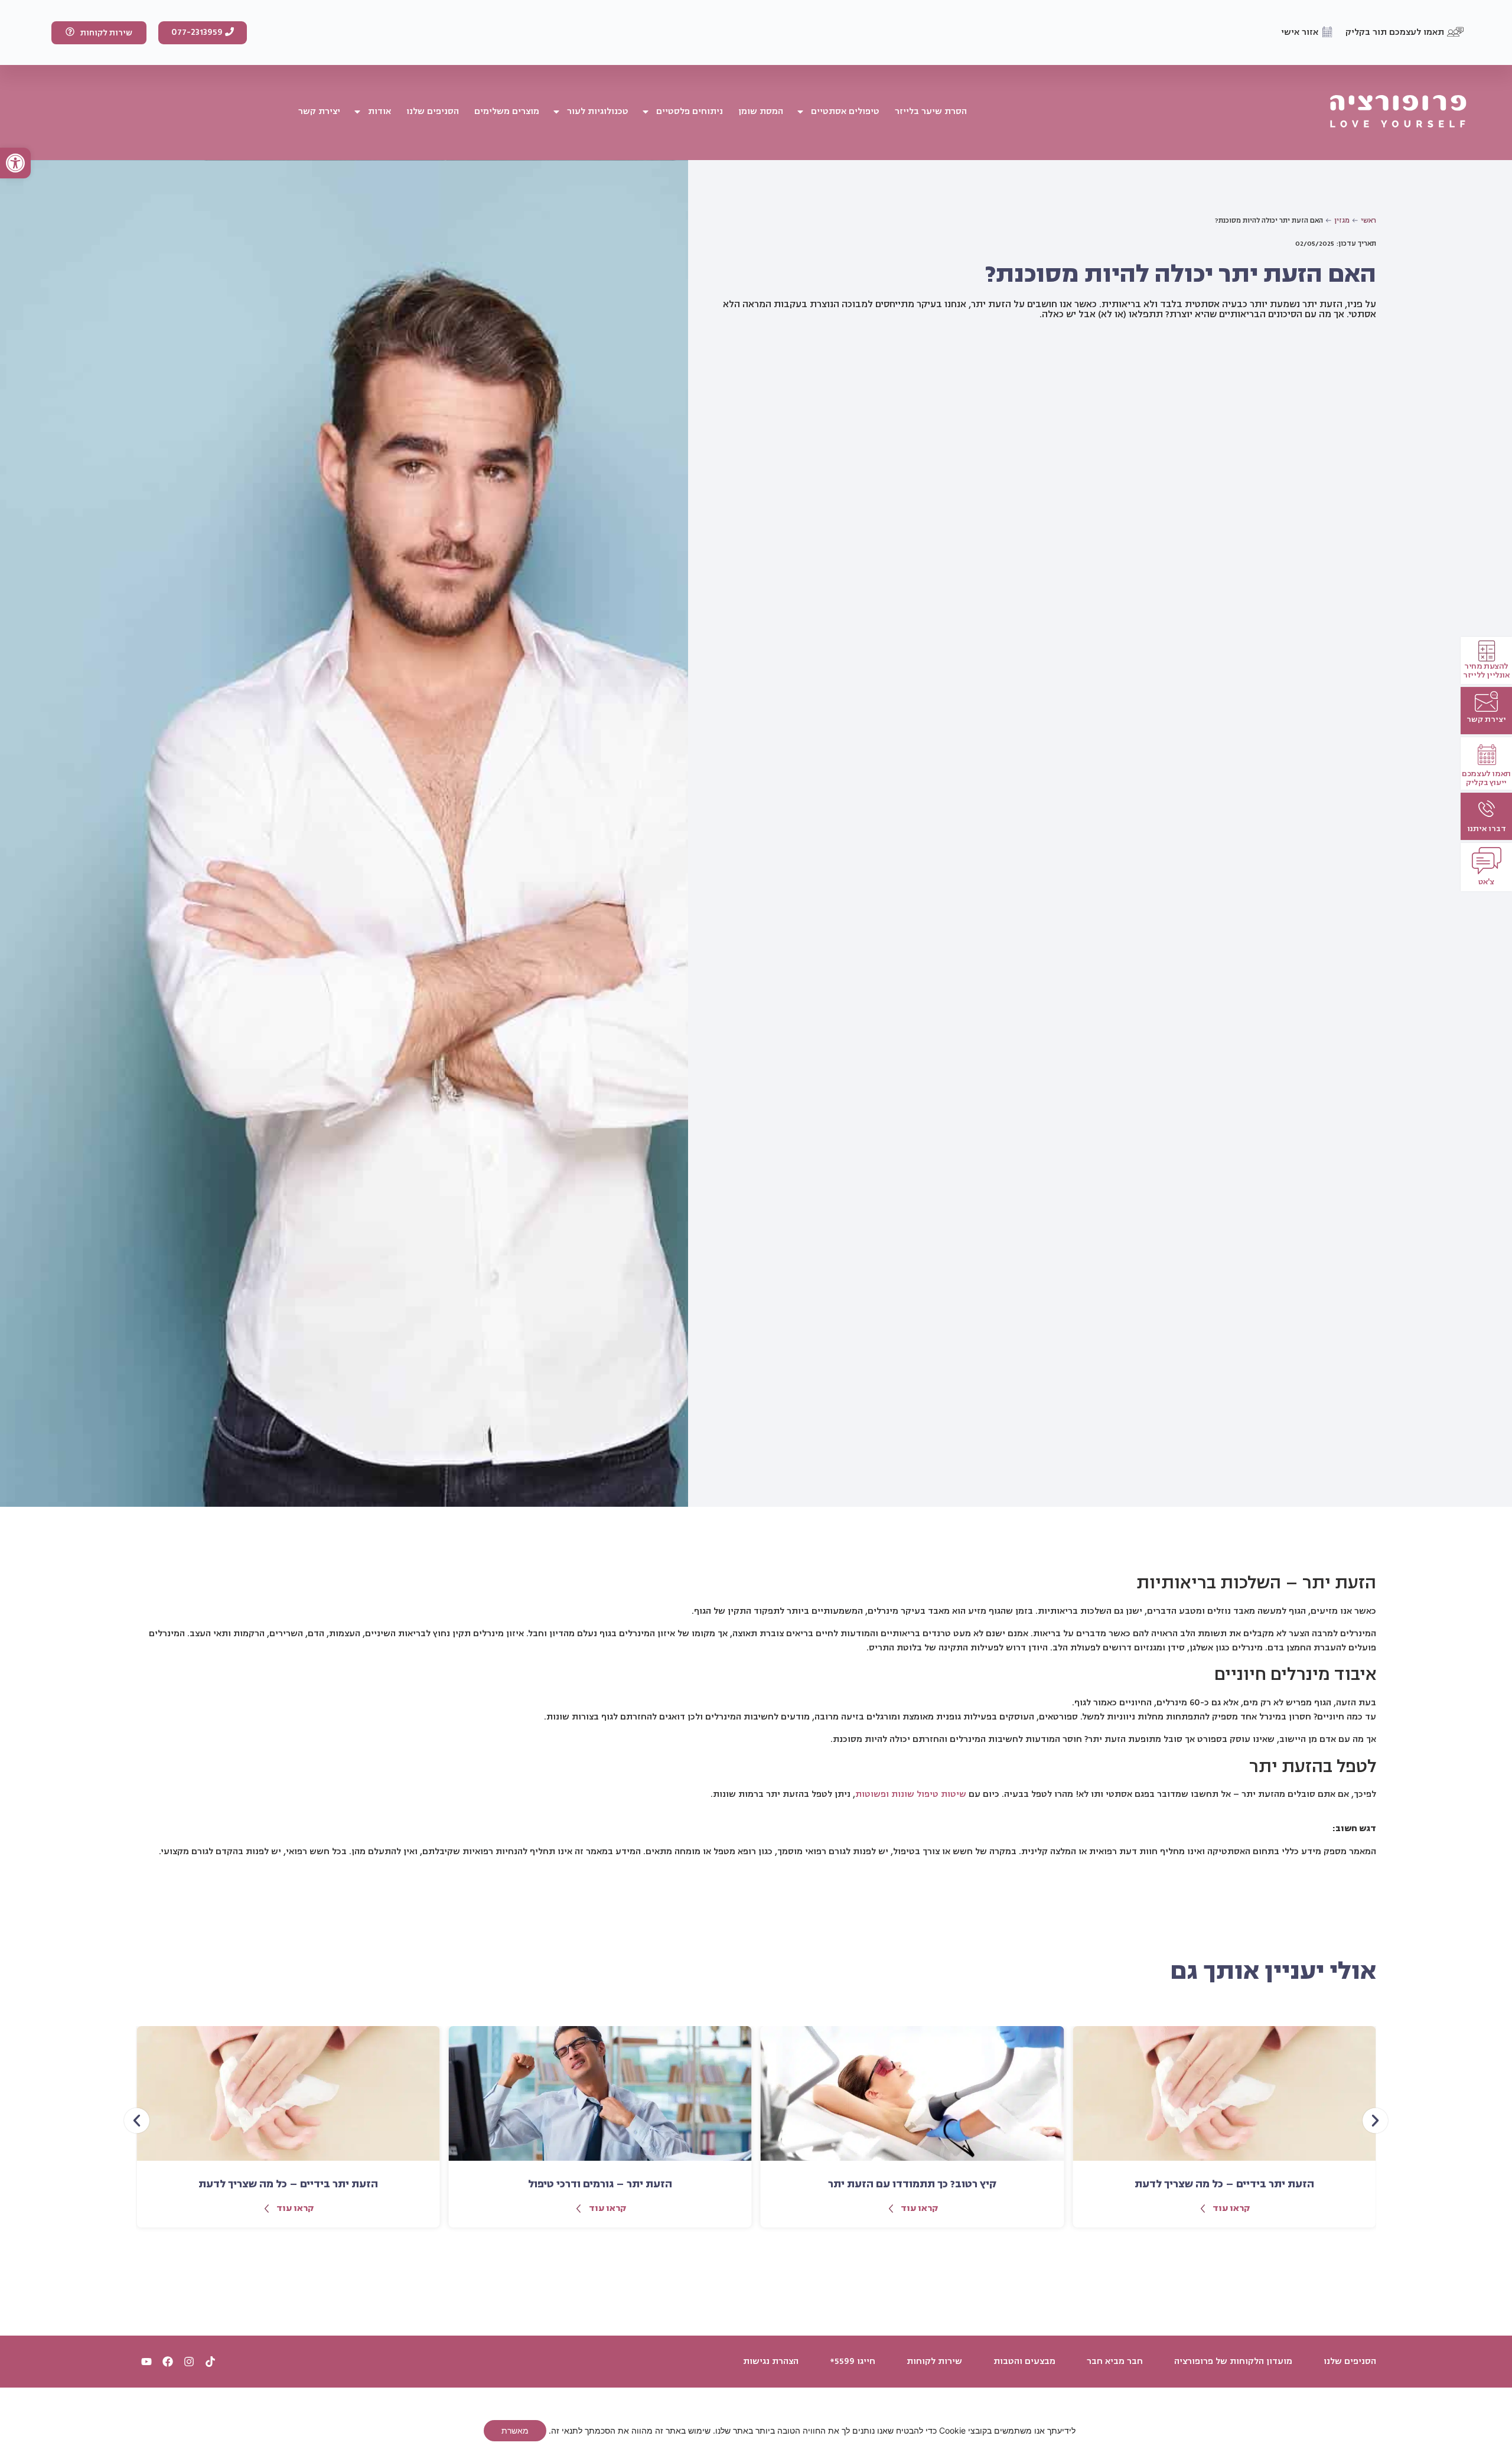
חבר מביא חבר (1115, 2362)
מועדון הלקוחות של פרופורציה (1233, 2362)
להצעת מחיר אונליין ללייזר (1486, 670)
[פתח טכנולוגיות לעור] (556, 112)
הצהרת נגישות (771, 2362)
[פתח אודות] (357, 112)
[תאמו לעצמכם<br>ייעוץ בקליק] (1487, 755)
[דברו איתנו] (1486, 809)
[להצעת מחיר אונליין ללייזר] (1487, 651)
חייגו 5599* (853, 2362)
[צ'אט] (1487, 861)
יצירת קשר (1486, 719)
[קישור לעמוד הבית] (1398, 112)
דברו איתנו (1487, 828)
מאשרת (515, 2430)
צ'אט (1486, 882)
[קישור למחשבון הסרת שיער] (1486, 701)
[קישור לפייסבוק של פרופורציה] (168, 2362)
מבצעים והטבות (1024, 2362)
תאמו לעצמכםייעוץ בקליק (1486, 778)
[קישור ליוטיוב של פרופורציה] (146, 2362)
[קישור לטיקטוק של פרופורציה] (210, 2362)
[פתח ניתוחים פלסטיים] (646, 112)
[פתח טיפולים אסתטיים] (800, 112)
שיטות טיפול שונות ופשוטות (911, 1794)
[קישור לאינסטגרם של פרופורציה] (189, 2362)
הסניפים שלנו (1350, 2362)
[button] (15, 163)
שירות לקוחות (934, 2362)
